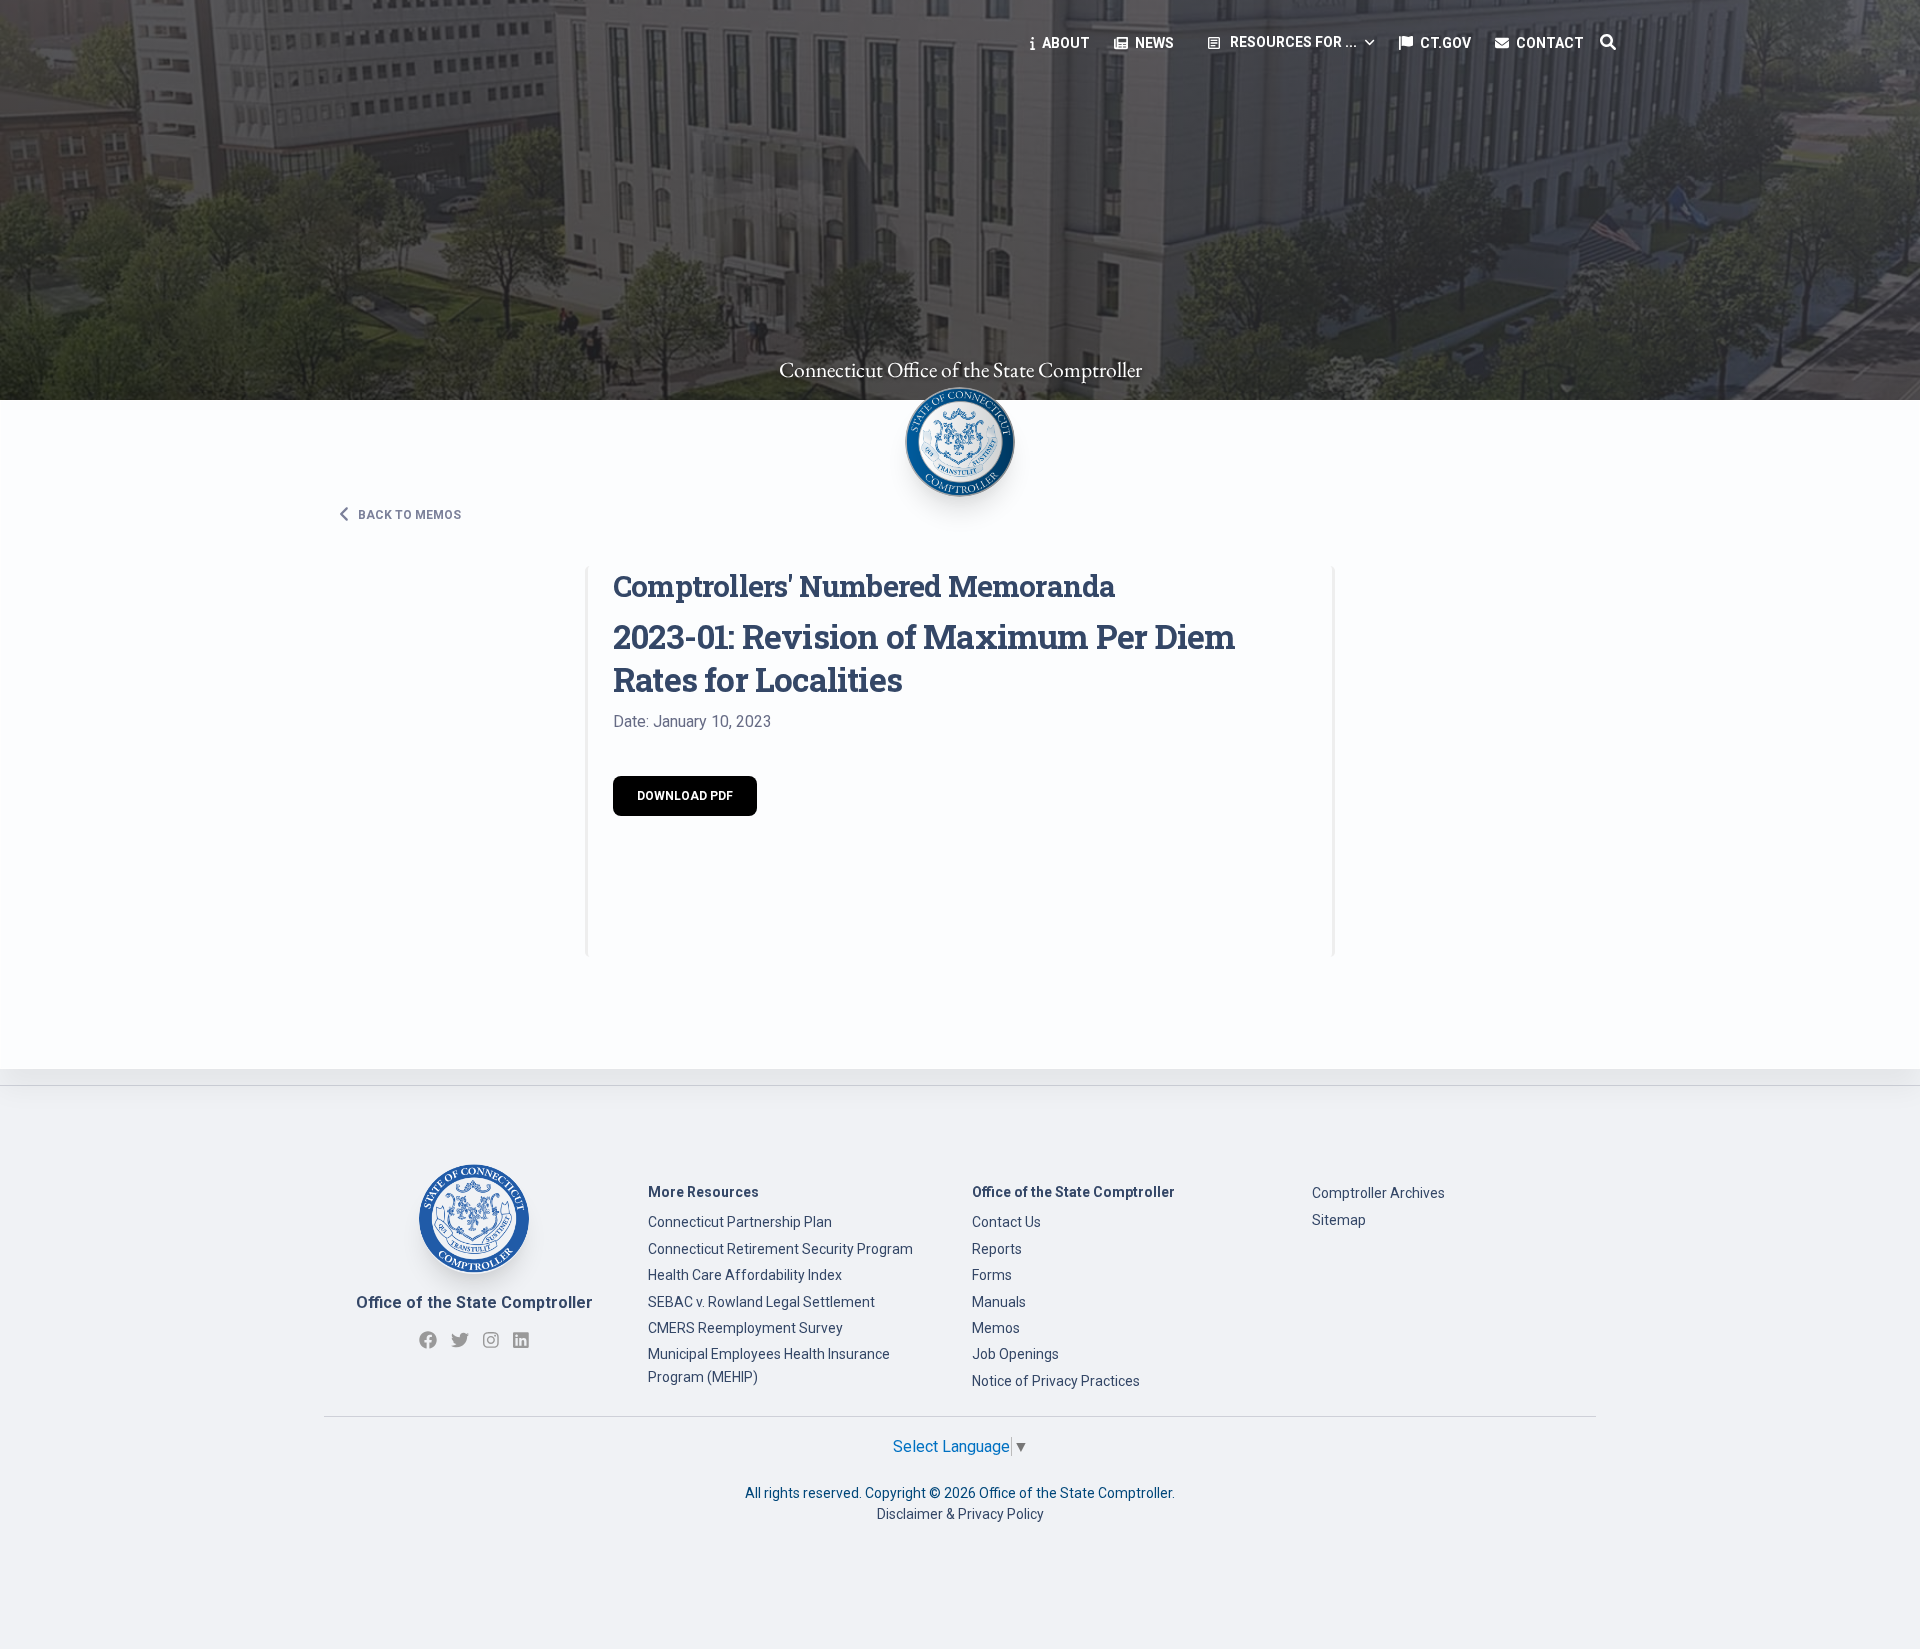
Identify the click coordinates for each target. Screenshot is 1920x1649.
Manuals (999, 1302)
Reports (997, 1249)
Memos (996, 1328)
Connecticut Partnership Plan (740, 1222)
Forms (992, 1275)
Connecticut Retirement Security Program (780, 1249)
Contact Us (1006, 1222)
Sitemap (1339, 1220)
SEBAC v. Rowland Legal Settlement (761, 1302)
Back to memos (408, 514)
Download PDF (685, 796)
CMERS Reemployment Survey (745, 1328)
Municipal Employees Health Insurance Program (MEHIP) (769, 1365)
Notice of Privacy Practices (1056, 1381)
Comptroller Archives (1378, 1193)
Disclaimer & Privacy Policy (960, 1514)
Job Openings (1015, 1354)
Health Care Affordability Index (745, 1275)
